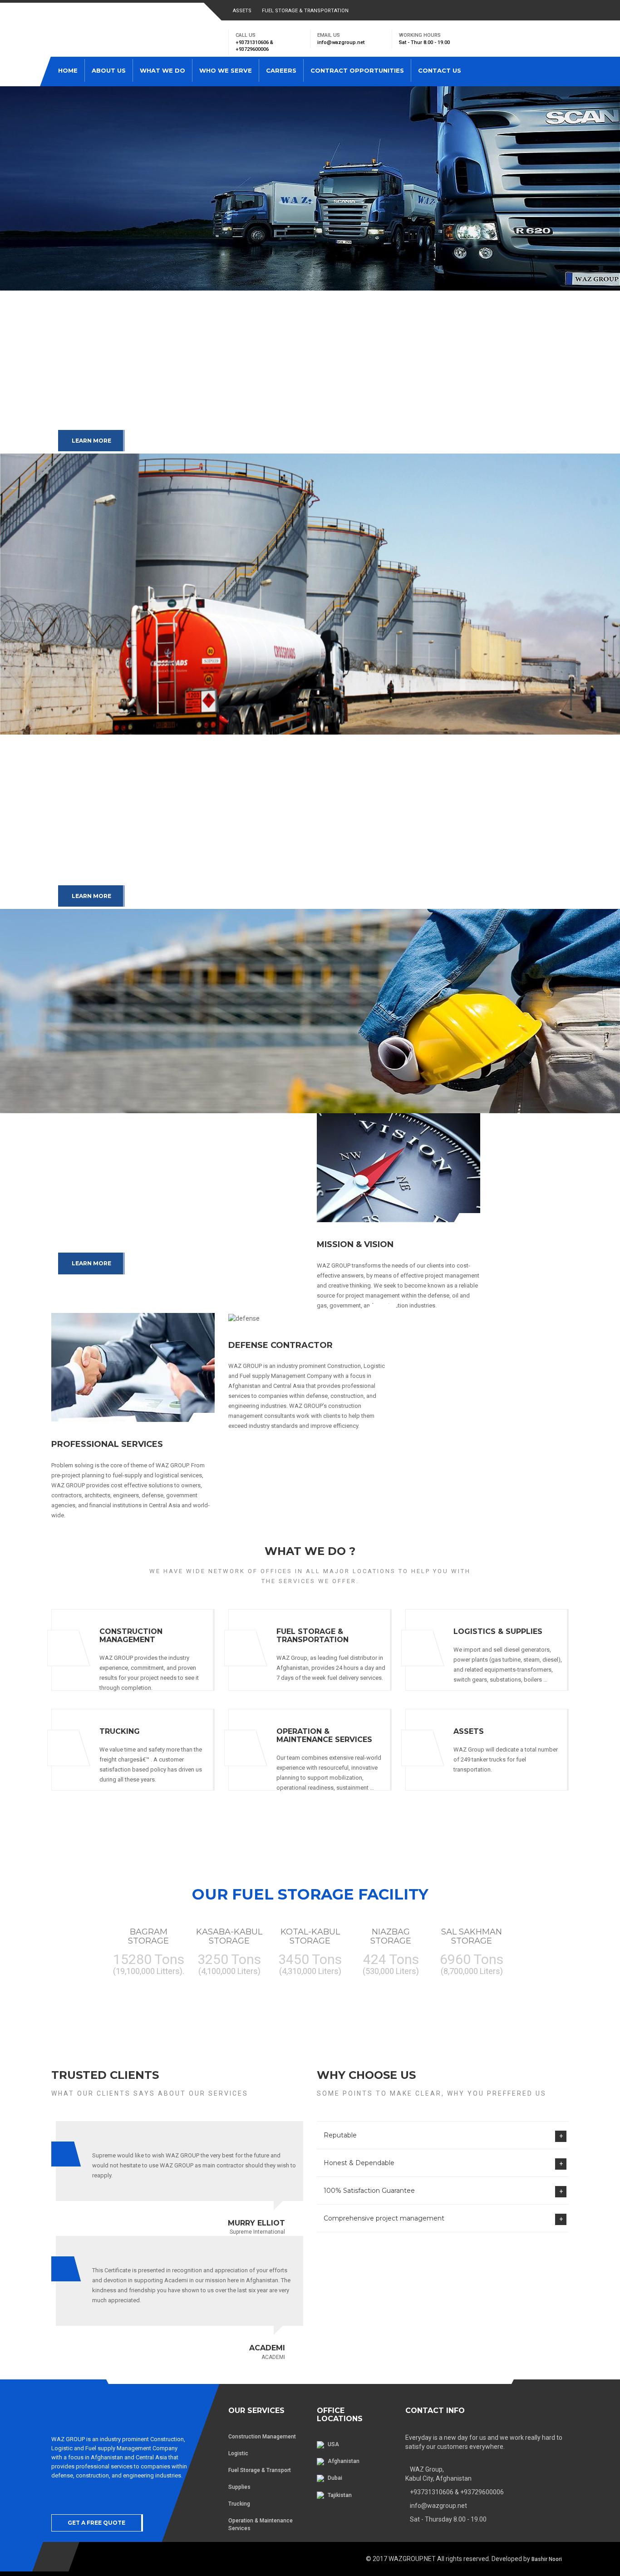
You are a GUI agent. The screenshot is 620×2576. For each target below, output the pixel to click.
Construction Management (262, 2437)
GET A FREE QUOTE (96, 2523)
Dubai (334, 2478)
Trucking (239, 2504)
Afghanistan (343, 2461)
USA (333, 2444)
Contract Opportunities (357, 70)
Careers (281, 70)
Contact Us (440, 70)
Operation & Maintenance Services (261, 2524)
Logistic (238, 2453)
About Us (109, 70)
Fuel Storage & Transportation (305, 11)
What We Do (162, 70)
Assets (242, 11)
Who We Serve (226, 70)
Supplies (239, 2487)
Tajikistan (339, 2495)
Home (68, 70)
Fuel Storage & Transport (260, 2470)
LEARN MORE (91, 441)
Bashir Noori (547, 2559)
